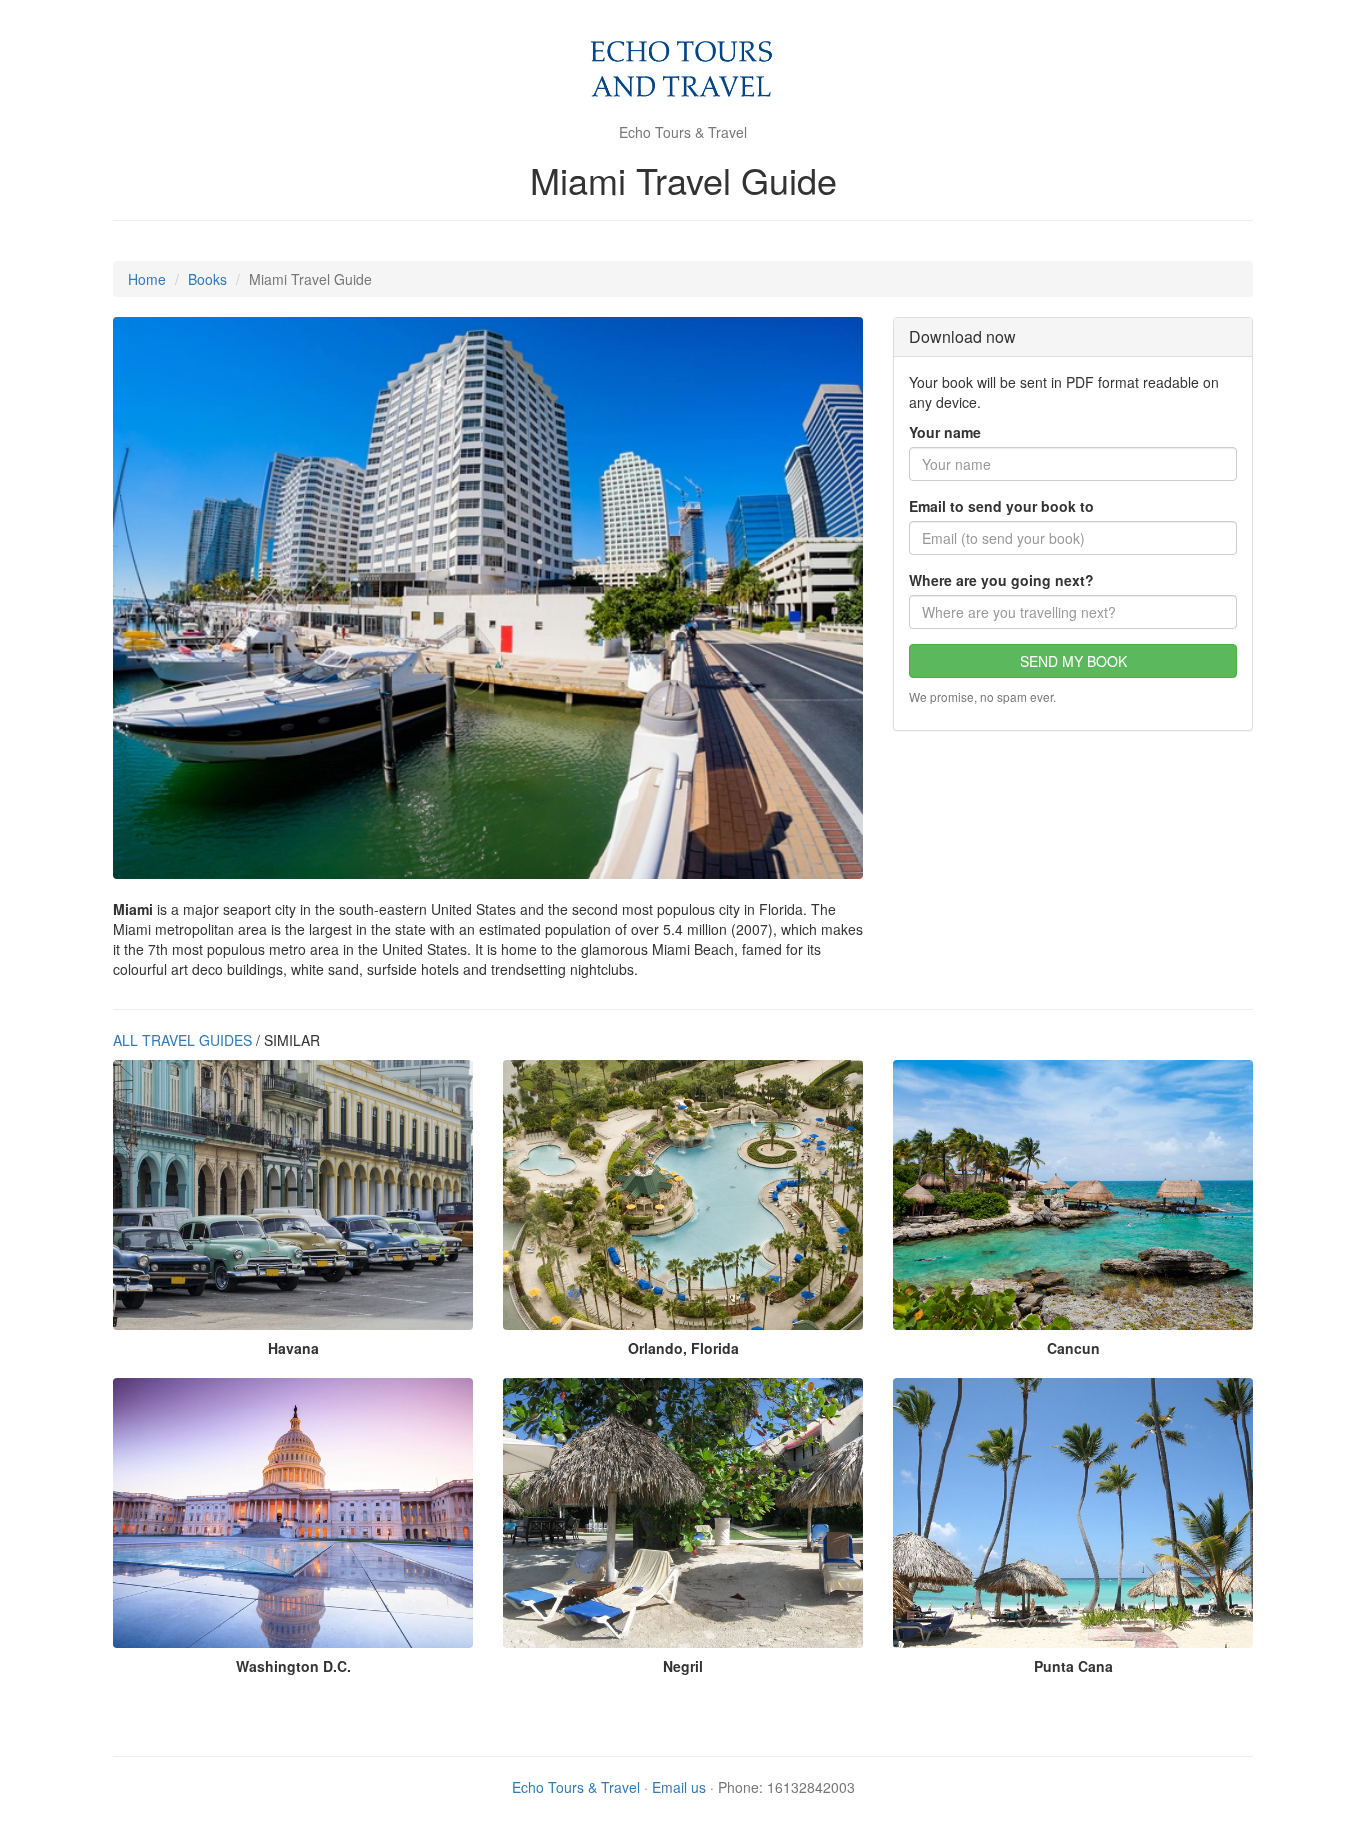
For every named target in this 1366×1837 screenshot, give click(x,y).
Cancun (1073, 1348)
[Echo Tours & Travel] (683, 70)
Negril (683, 1666)
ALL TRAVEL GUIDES (182, 1040)
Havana (293, 1348)
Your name (945, 432)
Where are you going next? (1001, 580)
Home (147, 279)
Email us (679, 1787)
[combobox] (1073, 612)
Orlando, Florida (683, 1348)
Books (207, 279)
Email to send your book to (1001, 506)
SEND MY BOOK (1073, 661)
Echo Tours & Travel (576, 1787)
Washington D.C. (293, 1666)
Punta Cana (1073, 1666)
